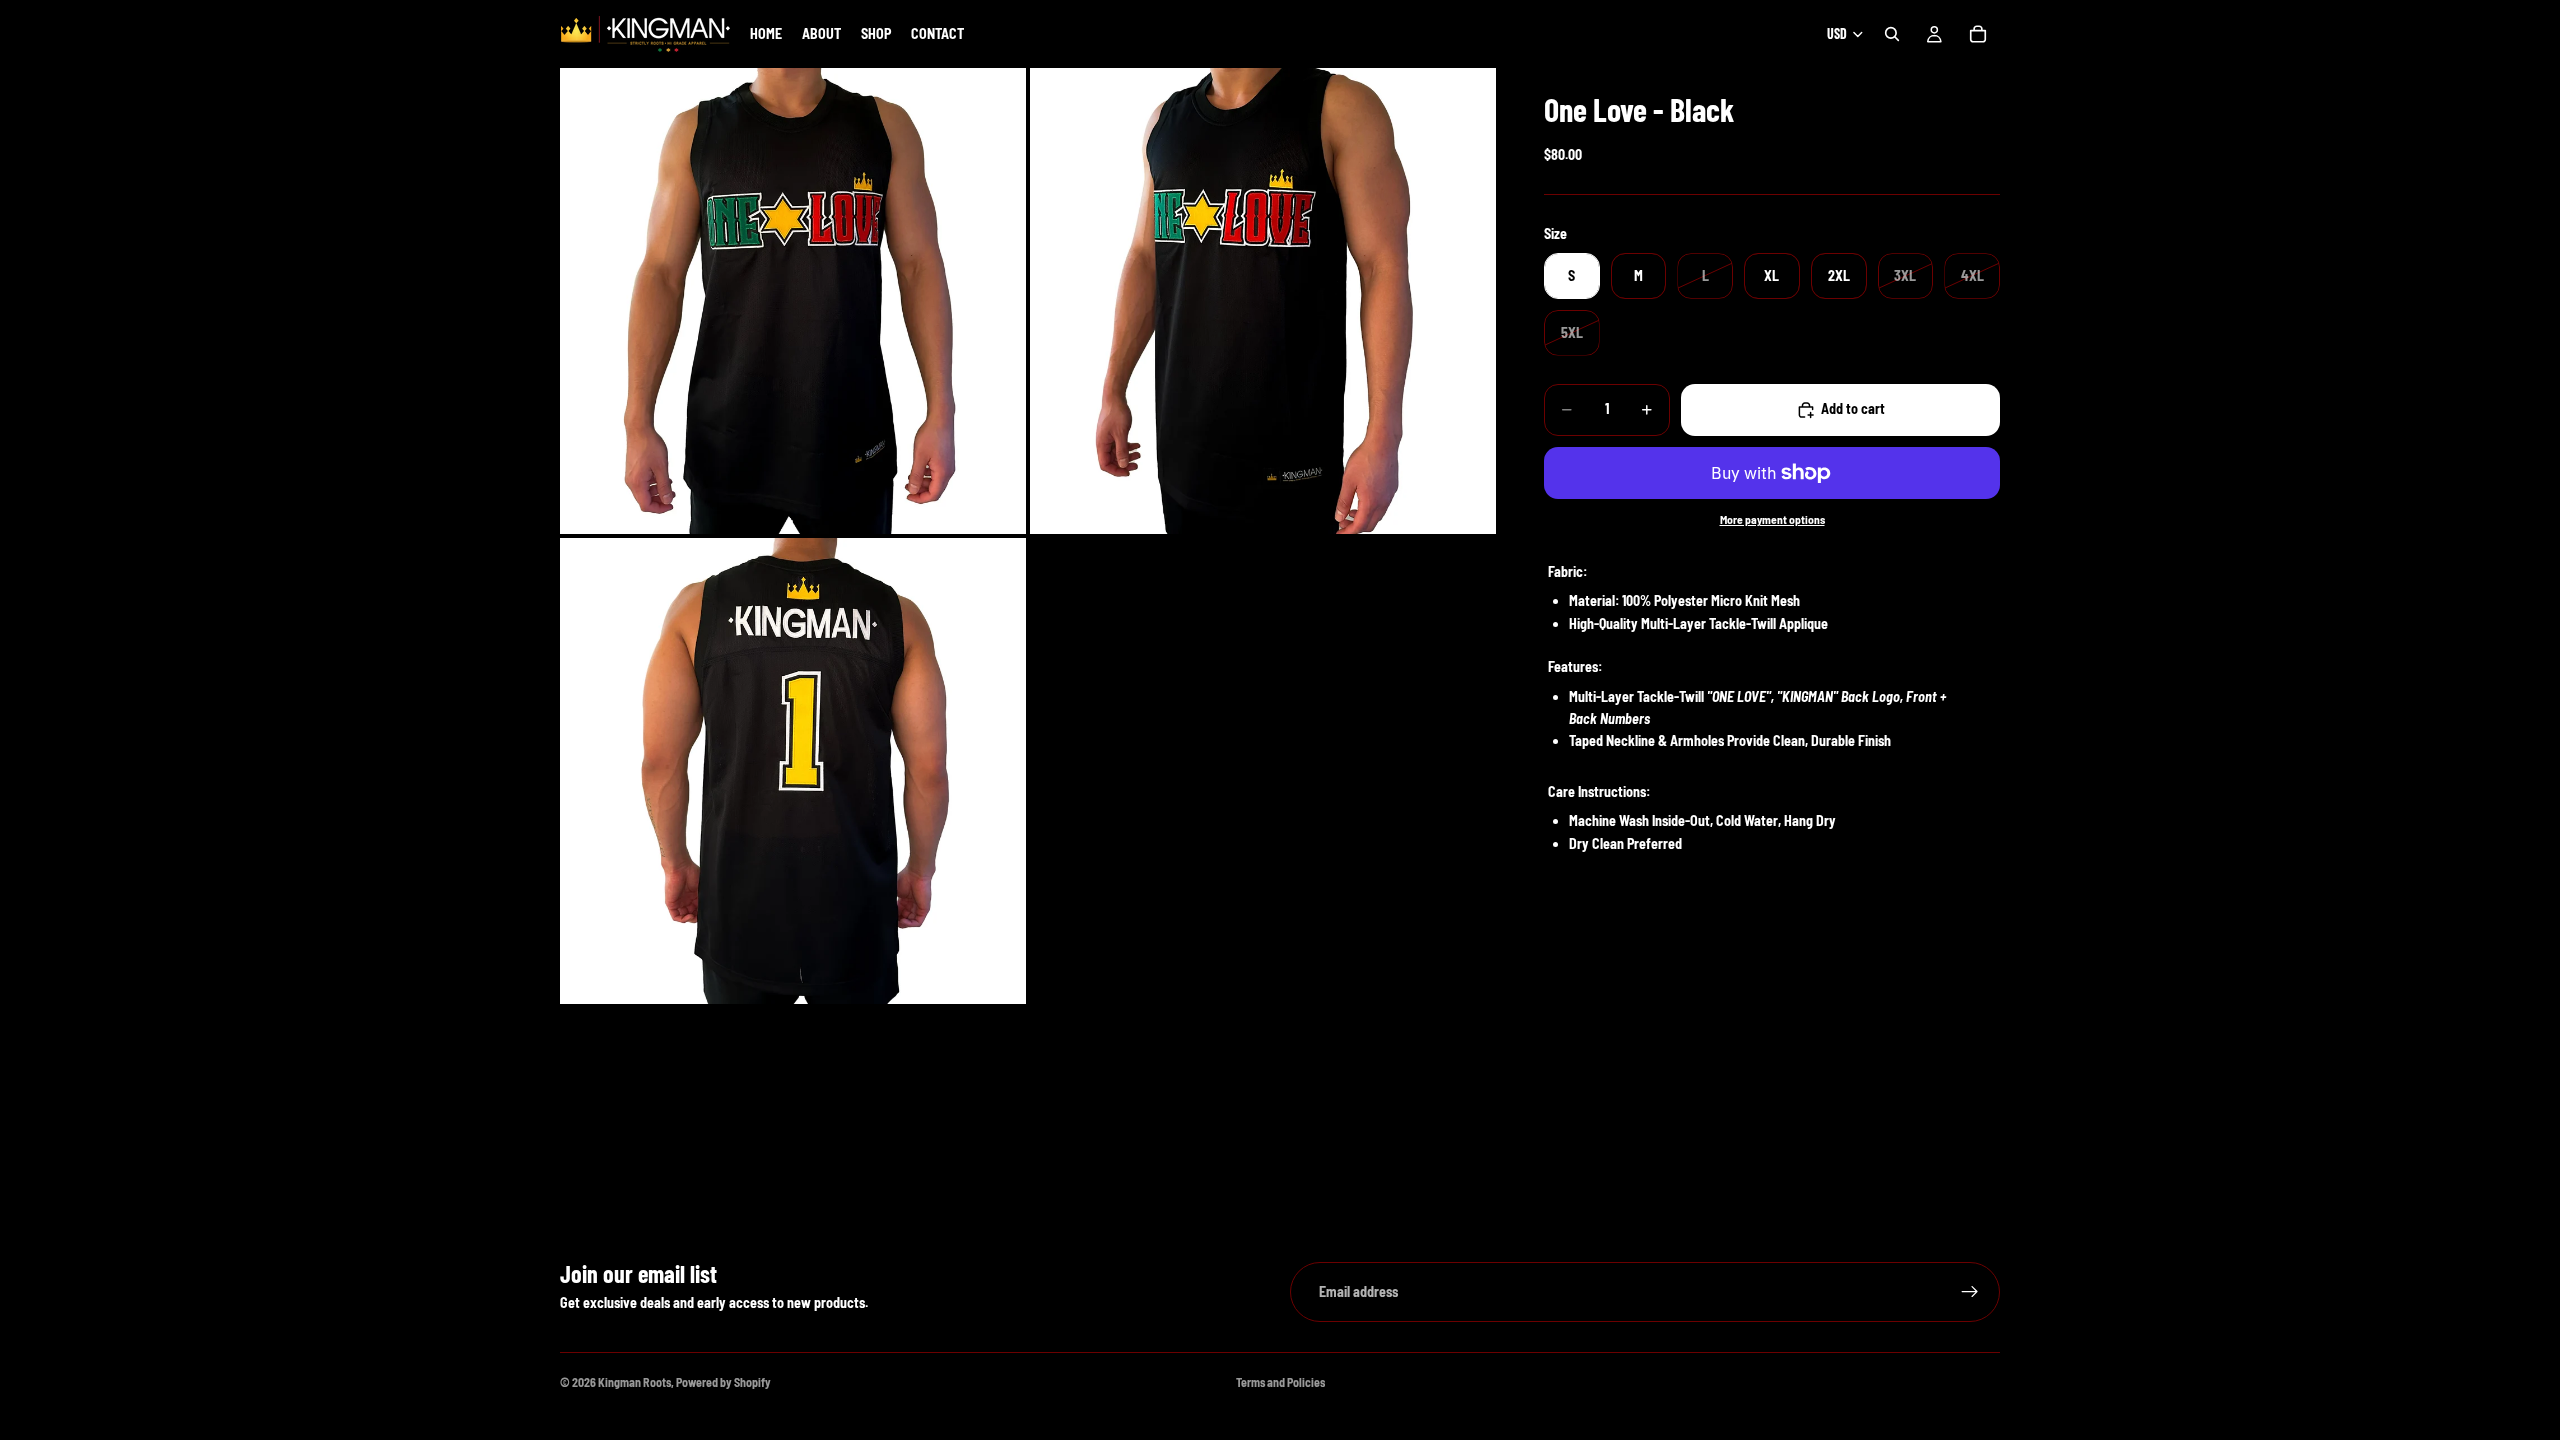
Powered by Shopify (723, 1382)
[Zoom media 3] (793, 771)
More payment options (1772, 519)
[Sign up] (1970, 1292)
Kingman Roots (634, 1382)
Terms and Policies (1280, 1382)
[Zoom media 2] (1263, 301)
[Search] (1892, 34)
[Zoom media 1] (793, 301)
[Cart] (1978, 34)
